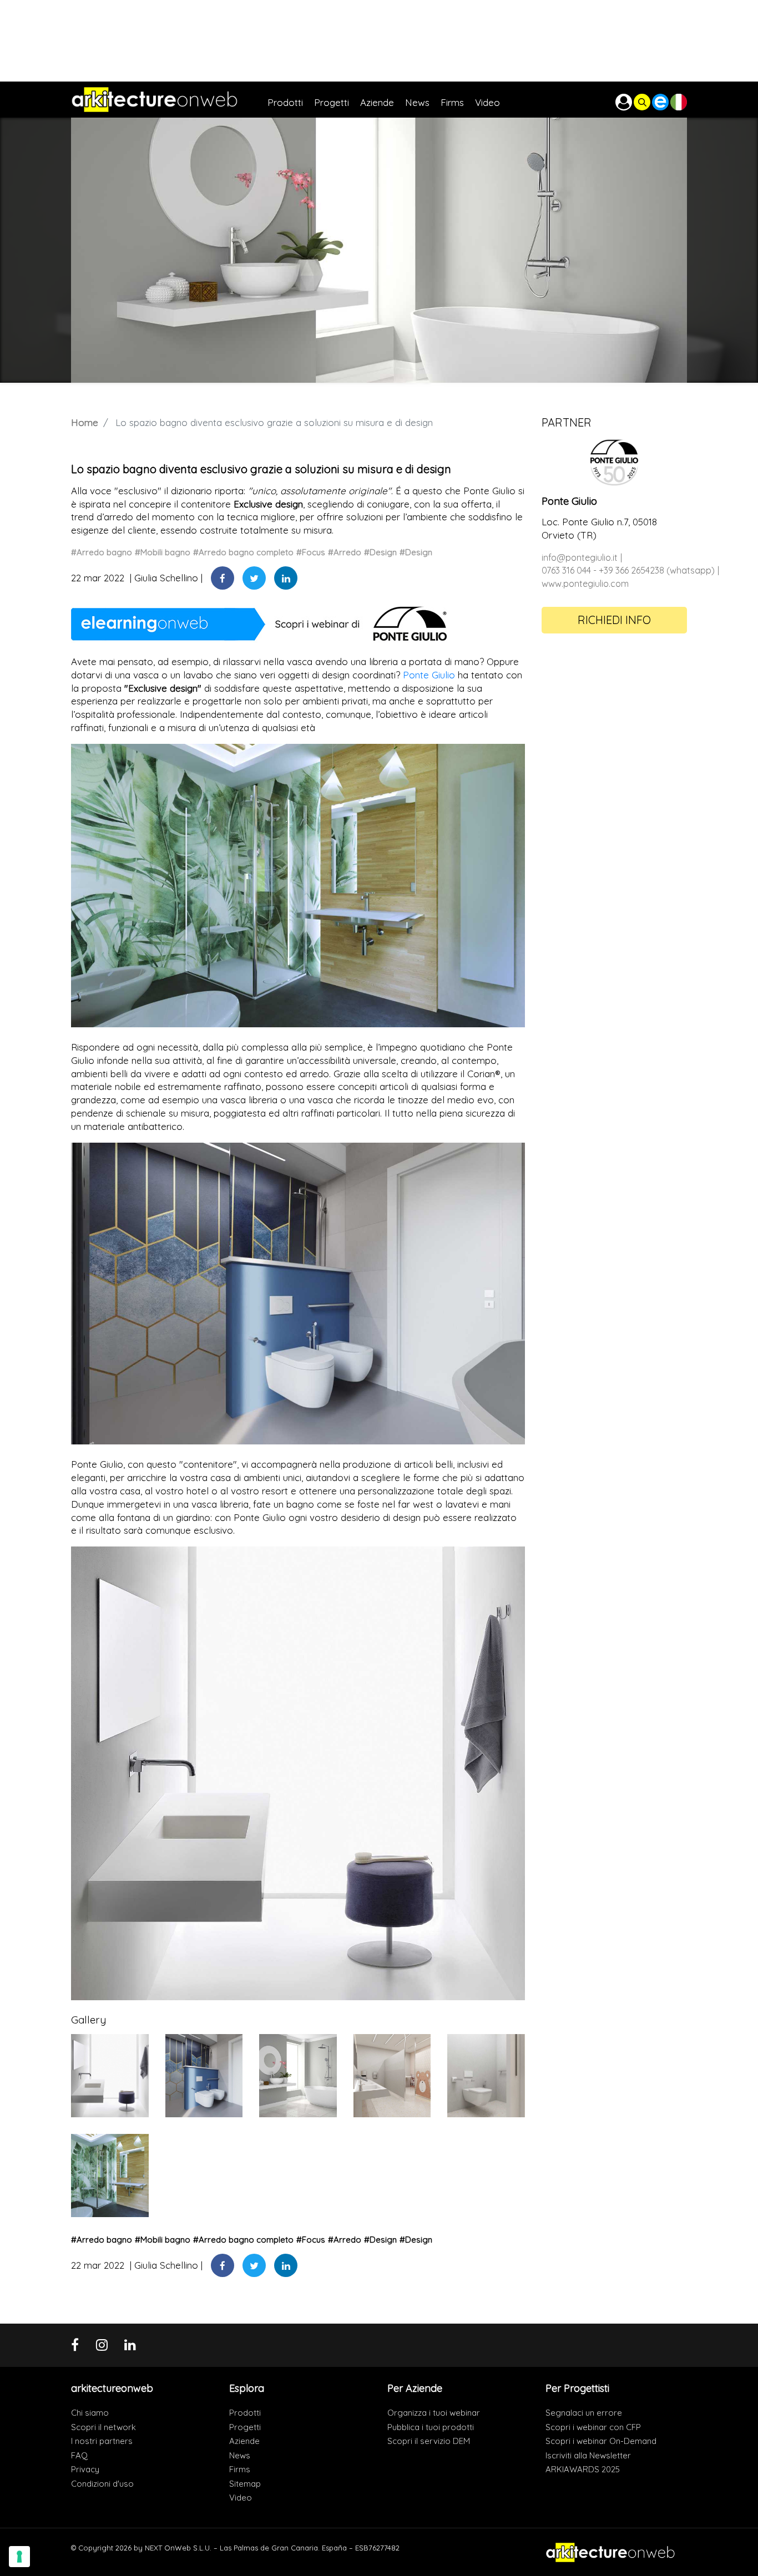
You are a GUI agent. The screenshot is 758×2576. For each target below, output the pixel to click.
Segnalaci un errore (584, 2413)
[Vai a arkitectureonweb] (169, 100)
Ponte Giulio (429, 675)
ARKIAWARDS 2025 (583, 2469)
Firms (240, 2469)
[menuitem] (291, 100)
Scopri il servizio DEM (429, 2441)
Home (85, 422)
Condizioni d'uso (102, 2484)
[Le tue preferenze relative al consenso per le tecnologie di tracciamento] (19, 2557)
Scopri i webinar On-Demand (601, 2441)
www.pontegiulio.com (585, 584)
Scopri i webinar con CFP (593, 2427)
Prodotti (245, 2413)
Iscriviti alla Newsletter (588, 2455)
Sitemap (245, 2484)
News (240, 2455)
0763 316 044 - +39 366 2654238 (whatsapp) (628, 570)
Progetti (245, 2427)
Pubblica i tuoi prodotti (431, 2427)
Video (241, 2498)
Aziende (244, 2441)
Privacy (85, 2469)
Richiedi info (614, 620)
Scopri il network (103, 2427)
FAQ (79, 2455)
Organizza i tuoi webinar (434, 2413)
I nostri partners (102, 2441)
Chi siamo (90, 2413)
